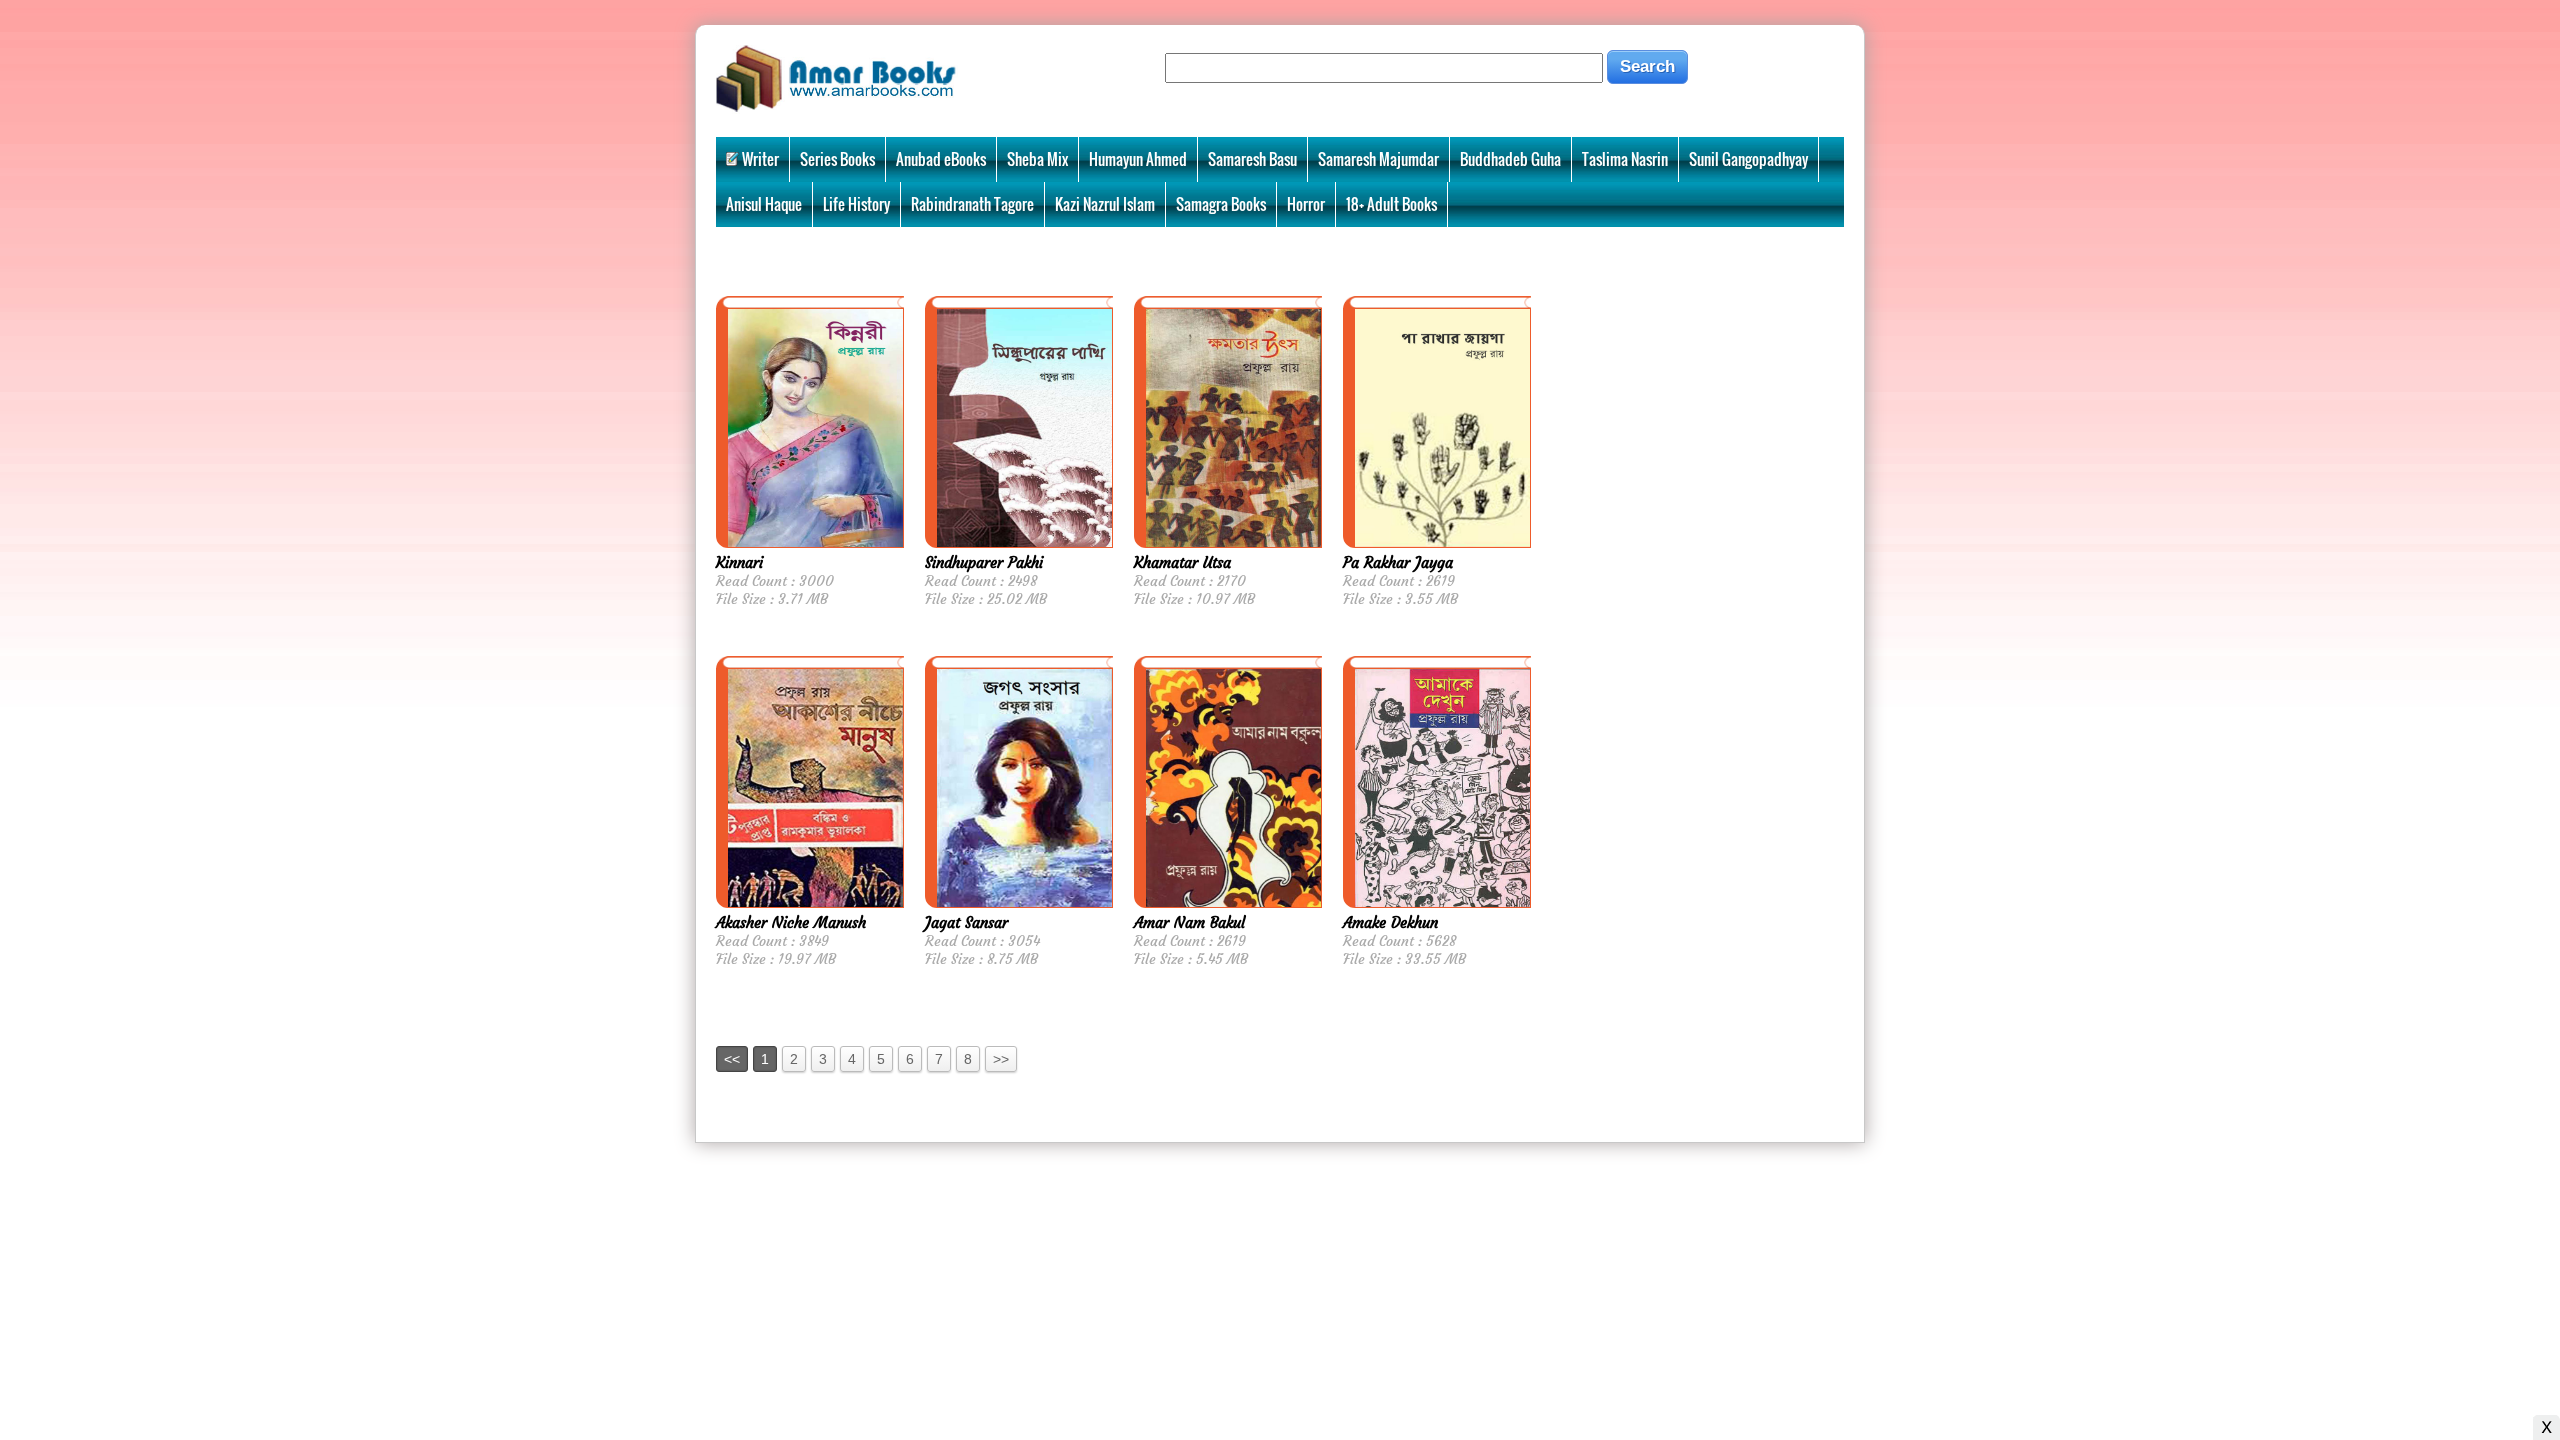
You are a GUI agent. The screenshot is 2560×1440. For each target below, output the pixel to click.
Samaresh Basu (1252, 159)
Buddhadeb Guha (1510, 159)
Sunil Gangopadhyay (1748, 159)
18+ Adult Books (1391, 204)
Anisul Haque (764, 204)
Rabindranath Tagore (972, 204)
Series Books (837, 159)
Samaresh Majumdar (1378, 159)
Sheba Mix (1037, 159)
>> (1001, 1059)
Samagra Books (1221, 204)
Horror (1306, 204)
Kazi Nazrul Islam (1105, 204)
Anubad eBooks (941, 159)
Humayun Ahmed (1138, 159)
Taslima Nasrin (1625, 159)
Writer (760, 159)
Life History (856, 204)
